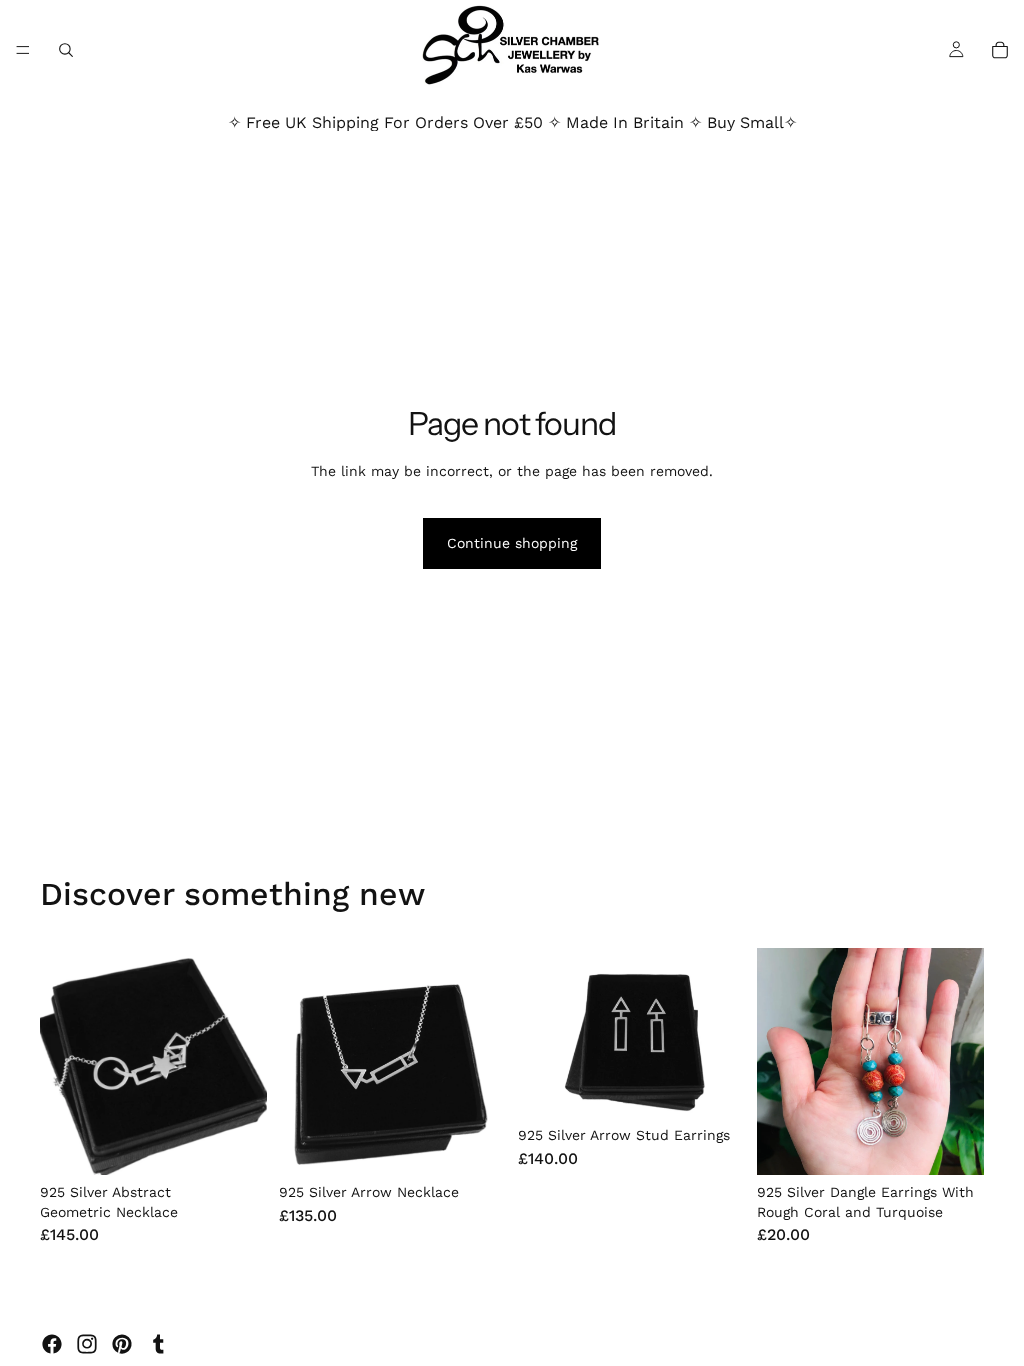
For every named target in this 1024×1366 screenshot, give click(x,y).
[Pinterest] (122, 1344)
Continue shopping (512, 543)
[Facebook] (52, 1344)
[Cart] (1000, 50)
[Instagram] (87, 1344)
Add (253, 1144)
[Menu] (23, 50)
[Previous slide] (62, 1062)
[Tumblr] (158, 1344)
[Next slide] (245, 1062)
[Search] (66, 50)
